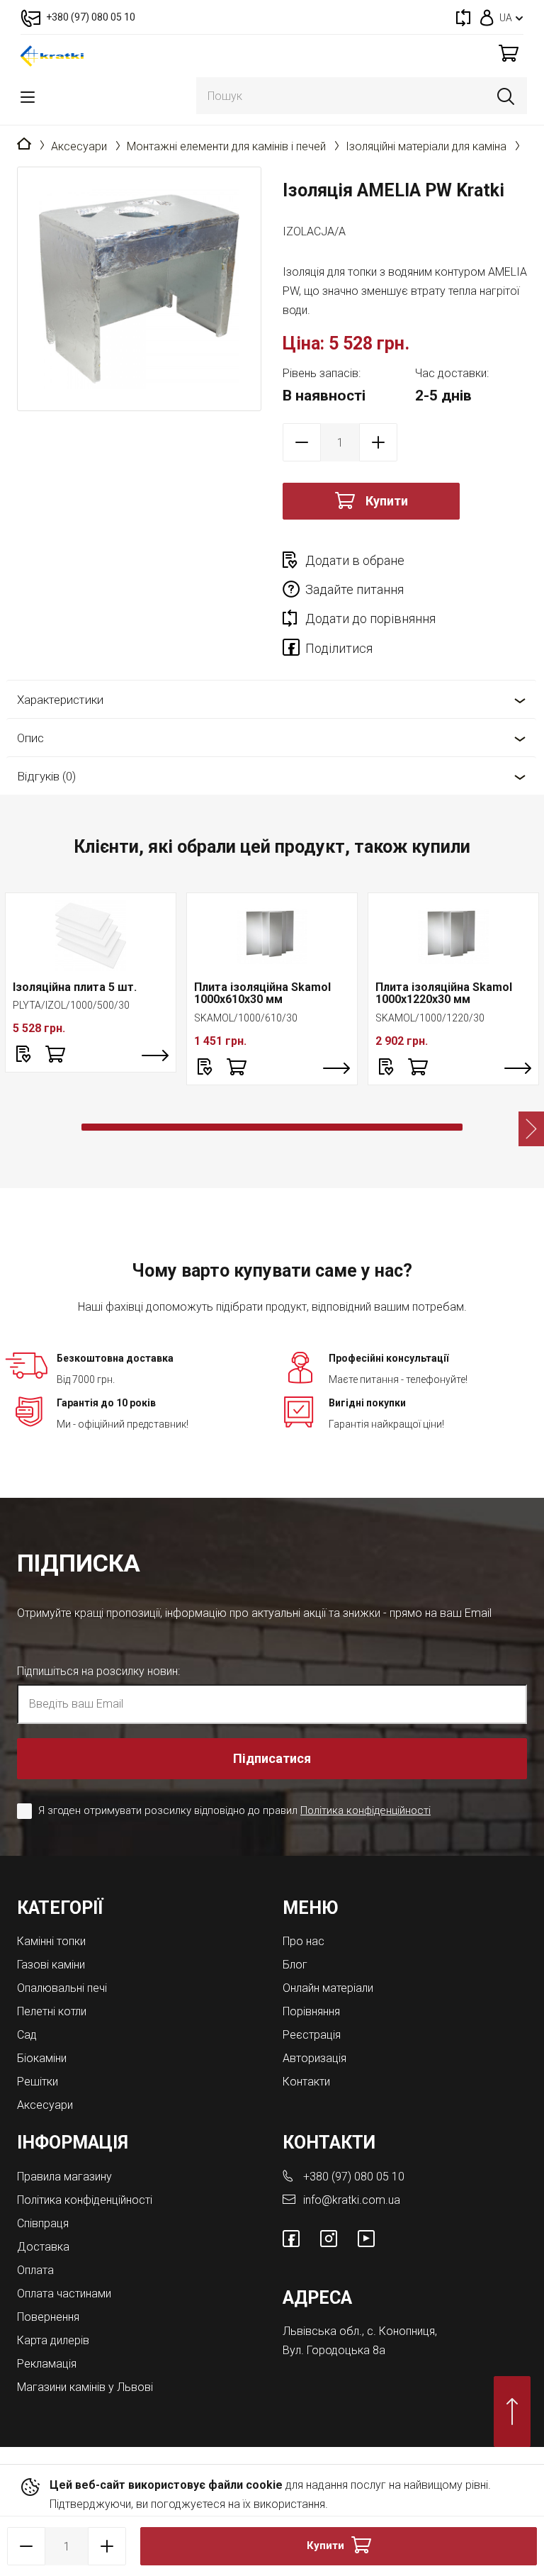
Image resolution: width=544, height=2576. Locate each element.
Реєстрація (312, 2035)
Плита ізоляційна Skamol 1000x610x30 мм (262, 993)
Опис (30, 738)
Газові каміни (51, 1965)
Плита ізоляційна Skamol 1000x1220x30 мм (444, 993)
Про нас (304, 1941)
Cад (27, 2035)
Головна (24, 145)
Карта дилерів (53, 2340)
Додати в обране (355, 560)
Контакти (306, 2082)
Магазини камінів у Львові (85, 2387)
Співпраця (43, 2223)
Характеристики (60, 700)
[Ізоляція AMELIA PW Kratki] (139, 289)
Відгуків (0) (46, 776)
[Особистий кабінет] (487, 17)
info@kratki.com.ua (352, 2200)
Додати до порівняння (370, 618)
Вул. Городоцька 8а (334, 2350)
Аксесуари (79, 146)
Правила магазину (64, 2177)
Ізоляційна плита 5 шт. (75, 987)
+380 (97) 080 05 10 (354, 2177)
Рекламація (47, 2364)
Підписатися (272, 1758)
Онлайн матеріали (328, 1988)
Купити (387, 501)
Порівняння (311, 2011)
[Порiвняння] (463, 17)
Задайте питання (355, 589)
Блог (295, 1965)
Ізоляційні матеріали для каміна (426, 146)
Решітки (38, 2082)
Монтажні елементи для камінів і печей (226, 146)
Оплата (35, 2270)
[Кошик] (509, 53)
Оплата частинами (64, 2294)
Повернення (48, 2317)
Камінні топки (51, 1941)
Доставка (43, 2247)
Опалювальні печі (62, 1988)
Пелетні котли (52, 2011)
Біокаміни (42, 2058)
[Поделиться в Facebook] (294, 650)
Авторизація (314, 2058)
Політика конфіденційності (365, 1810)
